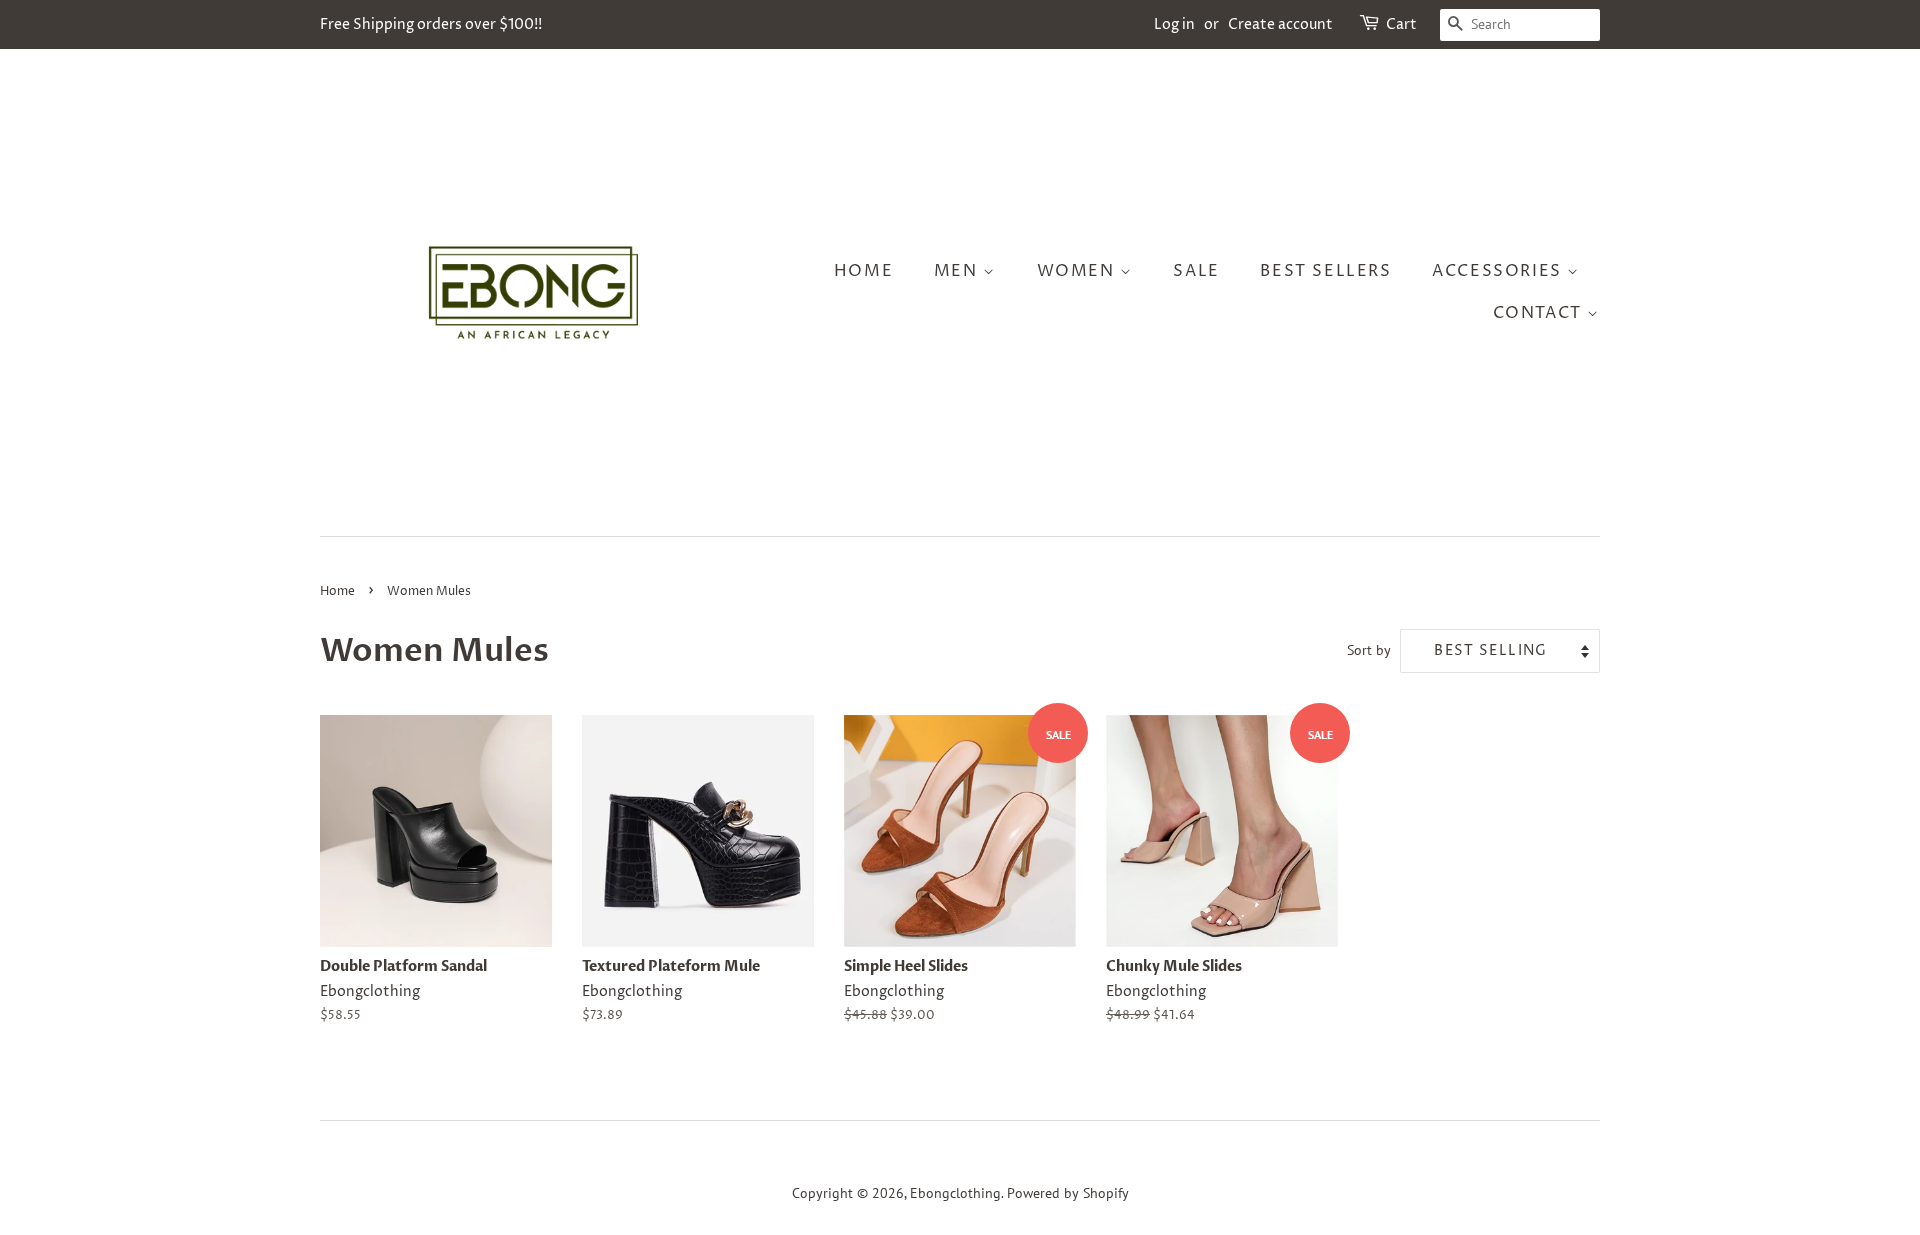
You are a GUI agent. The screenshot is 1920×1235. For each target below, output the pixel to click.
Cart (1401, 24)
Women (1079, 271)
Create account (1280, 24)
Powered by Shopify (1068, 1193)
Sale (1196, 271)
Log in (1174, 24)
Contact (1540, 313)
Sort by (1369, 649)
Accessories (1499, 271)
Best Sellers (1325, 271)
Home (863, 271)
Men (958, 271)
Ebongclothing (955, 1193)
